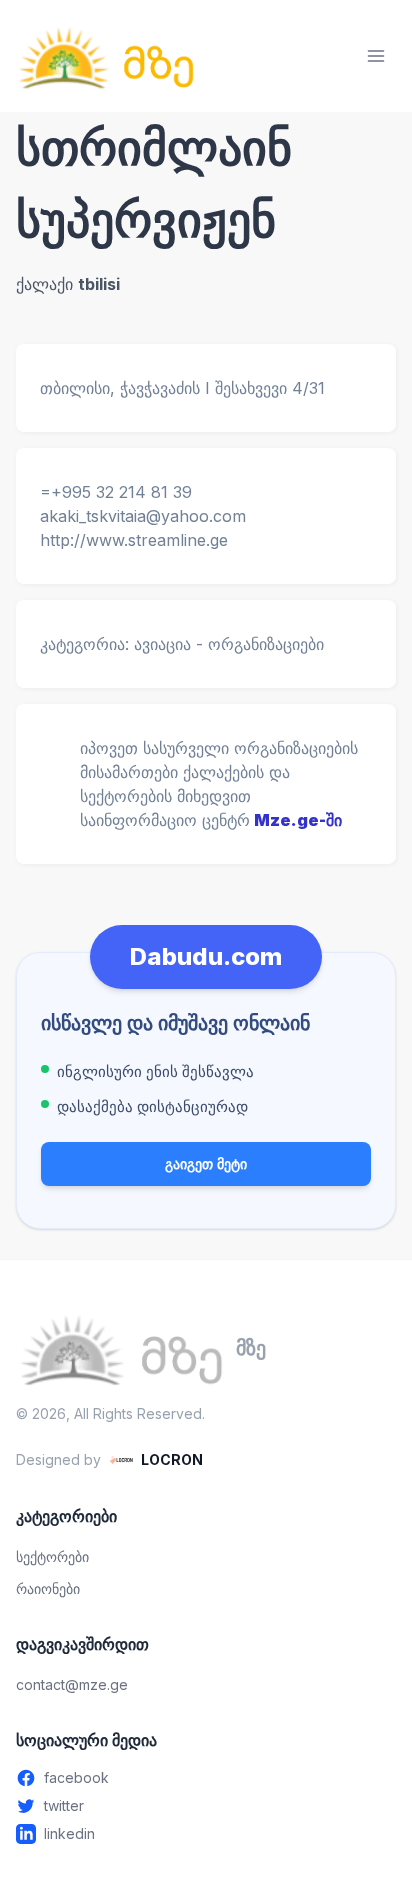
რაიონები (48, 1588)
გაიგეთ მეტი (206, 1163)
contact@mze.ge (72, 1684)
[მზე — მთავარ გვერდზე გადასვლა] (106, 56)
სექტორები (52, 1556)
